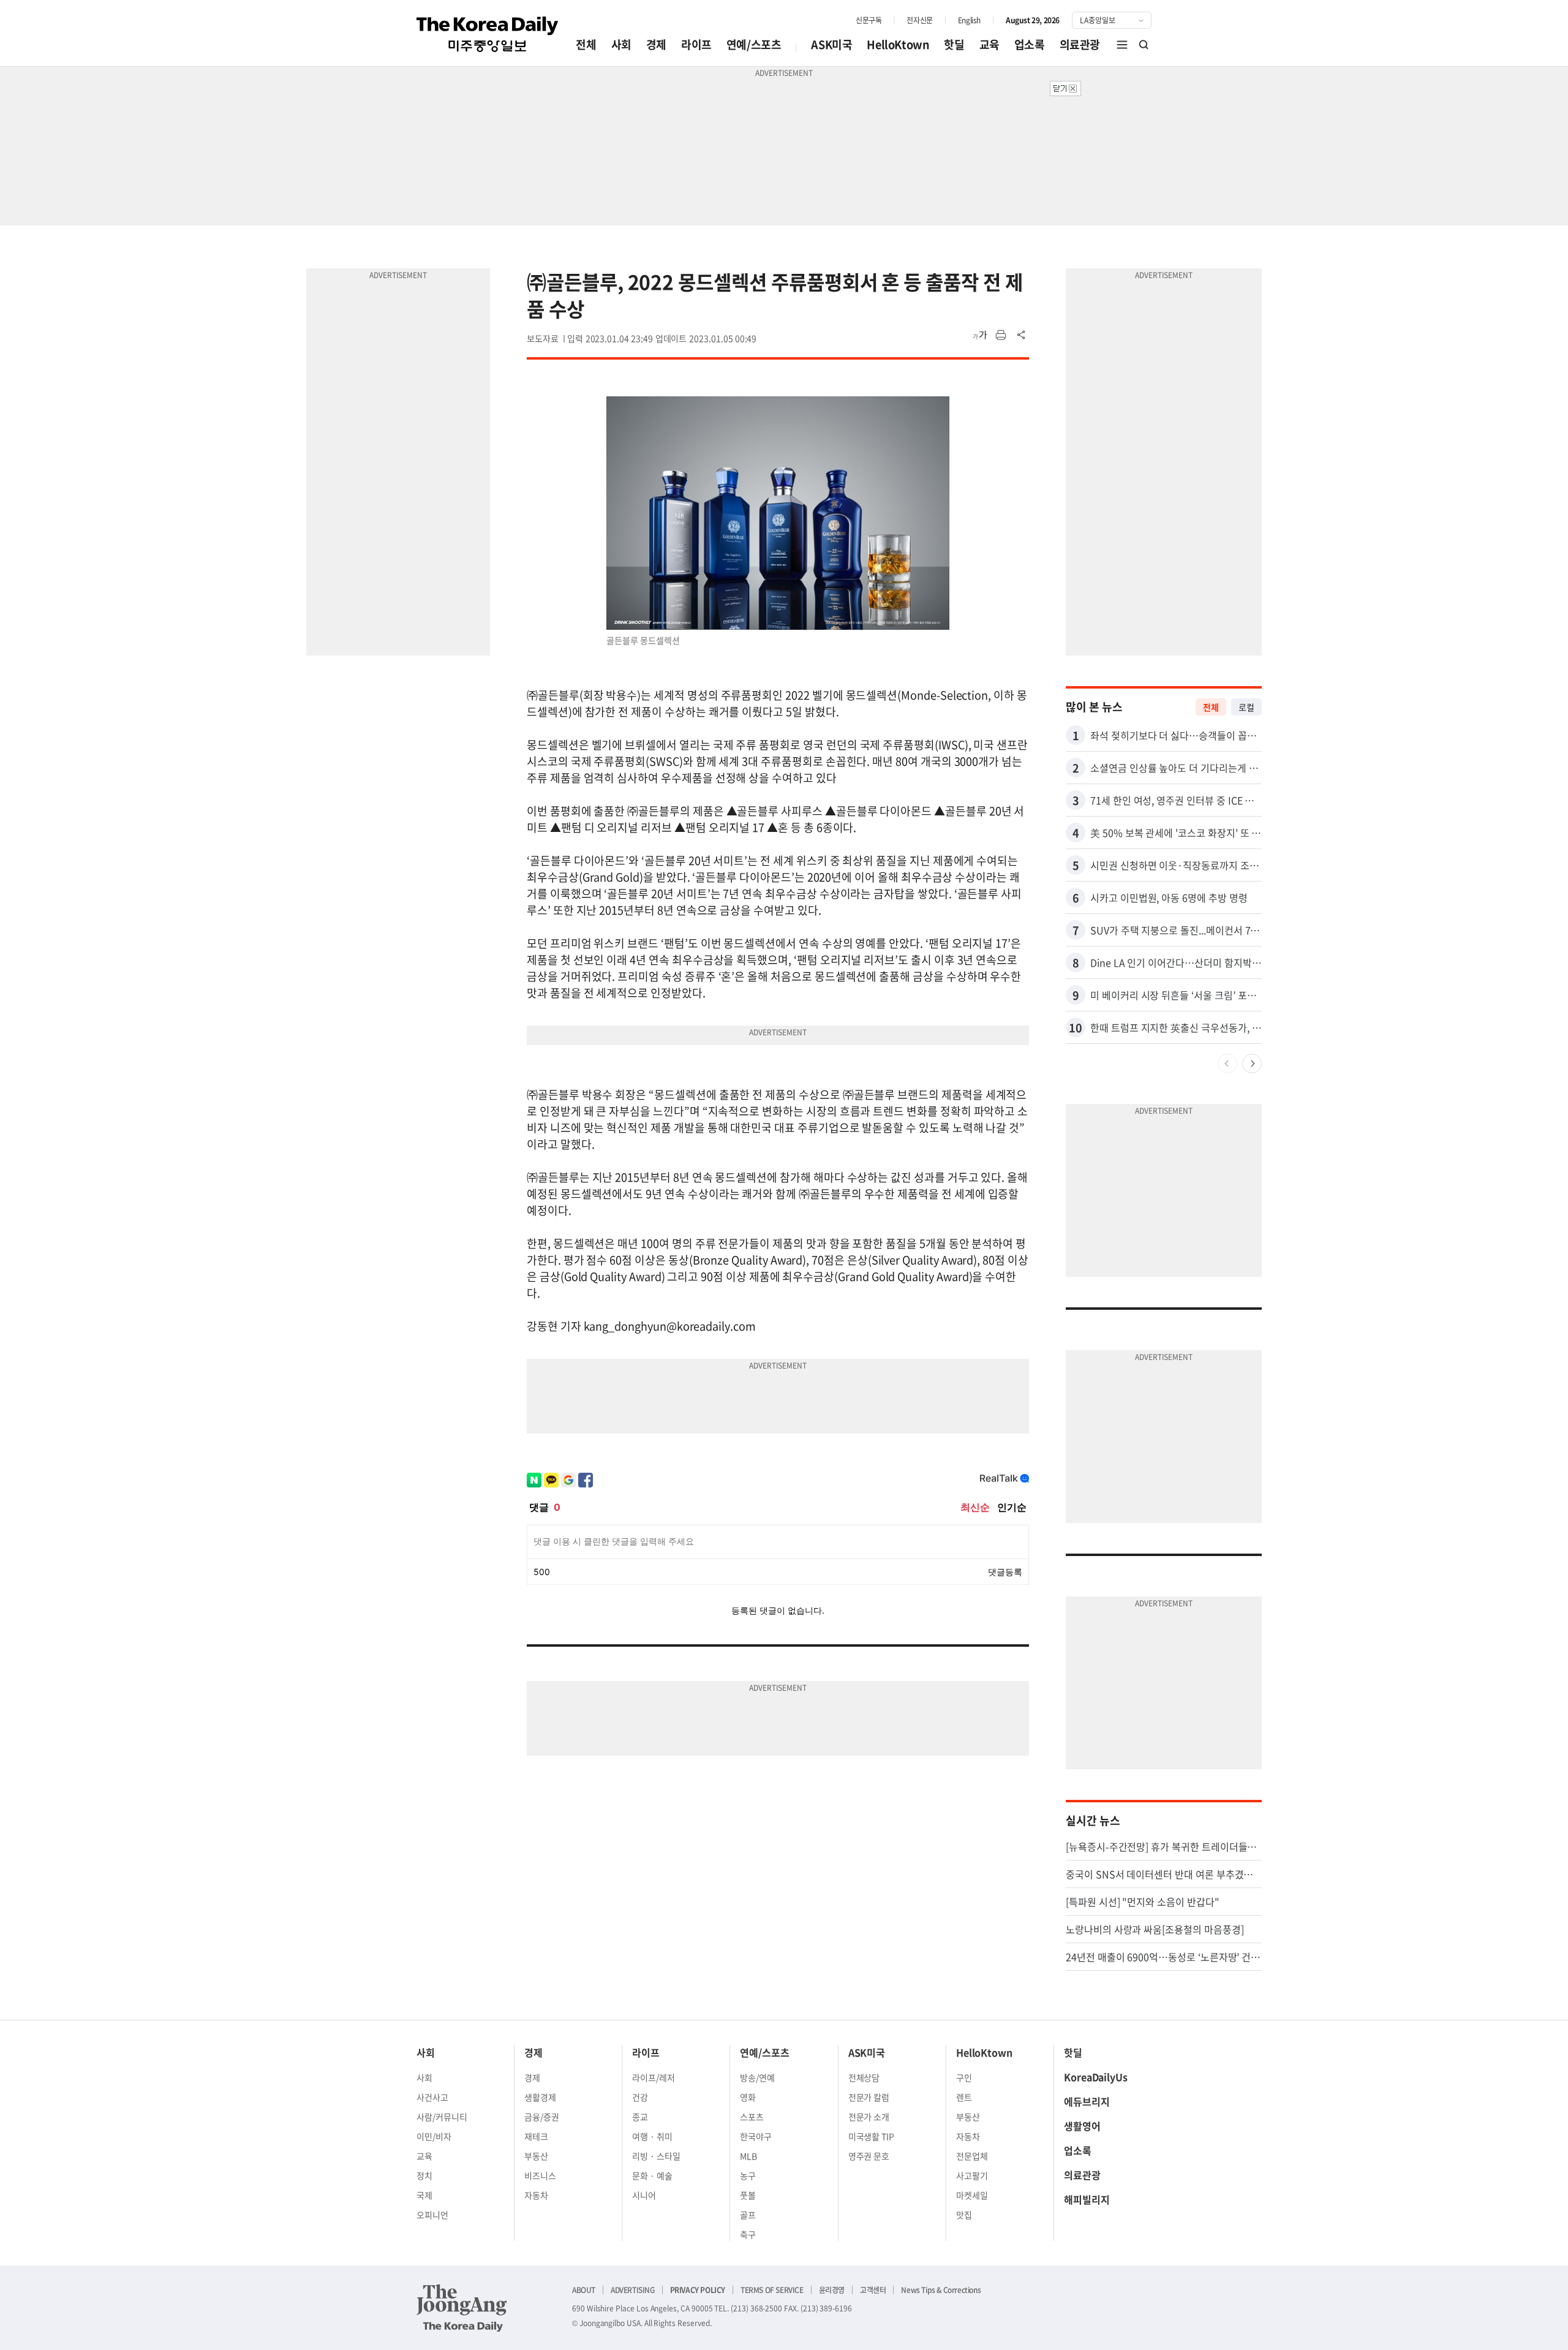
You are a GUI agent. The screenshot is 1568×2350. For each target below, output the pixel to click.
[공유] (1022, 335)
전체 (586, 44)
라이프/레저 (654, 2077)
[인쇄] (1001, 335)
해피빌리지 (1087, 2199)
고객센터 (873, 2290)
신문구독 (869, 20)
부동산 (536, 2156)
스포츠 (752, 2117)
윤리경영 (832, 2290)
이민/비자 (434, 2136)
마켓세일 (972, 2195)
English (969, 20)
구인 (964, 2077)
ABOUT (584, 2290)
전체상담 (864, 2077)
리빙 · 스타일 (656, 2156)
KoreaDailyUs (1096, 2077)
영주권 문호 (869, 2156)
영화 (748, 2097)
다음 (1252, 1064)
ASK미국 (831, 44)
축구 (748, 2234)
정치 (424, 2175)
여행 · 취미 (652, 2136)
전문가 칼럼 (869, 2097)
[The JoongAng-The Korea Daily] (462, 2308)
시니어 (644, 2195)
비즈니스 (540, 2175)
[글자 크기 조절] (980, 335)
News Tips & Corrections (941, 2290)
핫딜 (954, 44)
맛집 (964, 2215)
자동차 (536, 2195)
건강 (640, 2097)
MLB (748, 2156)
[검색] (1144, 45)
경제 (656, 44)
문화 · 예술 (652, 2175)
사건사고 (432, 2097)
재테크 (536, 2136)
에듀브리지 (1087, 2101)
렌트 (964, 2097)
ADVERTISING (633, 2290)
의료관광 (1080, 44)
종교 (640, 2117)
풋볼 (748, 2195)
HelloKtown (898, 44)
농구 (748, 2175)
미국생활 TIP (872, 2136)
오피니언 (432, 2215)
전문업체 (972, 2156)
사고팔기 (972, 2175)
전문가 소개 (869, 2117)
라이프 (696, 44)
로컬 (1246, 707)
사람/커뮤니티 (442, 2117)
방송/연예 (757, 2077)
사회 (621, 44)
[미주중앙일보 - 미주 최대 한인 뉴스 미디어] (488, 34)
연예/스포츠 (754, 44)
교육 (989, 44)
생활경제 (540, 2097)
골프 (748, 2215)
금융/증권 (542, 2117)
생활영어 (1082, 2126)
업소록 (1030, 44)
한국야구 (756, 2136)
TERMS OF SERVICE (772, 2290)
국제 (424, 2195)
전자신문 (919, 20)
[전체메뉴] (1122, 45)
